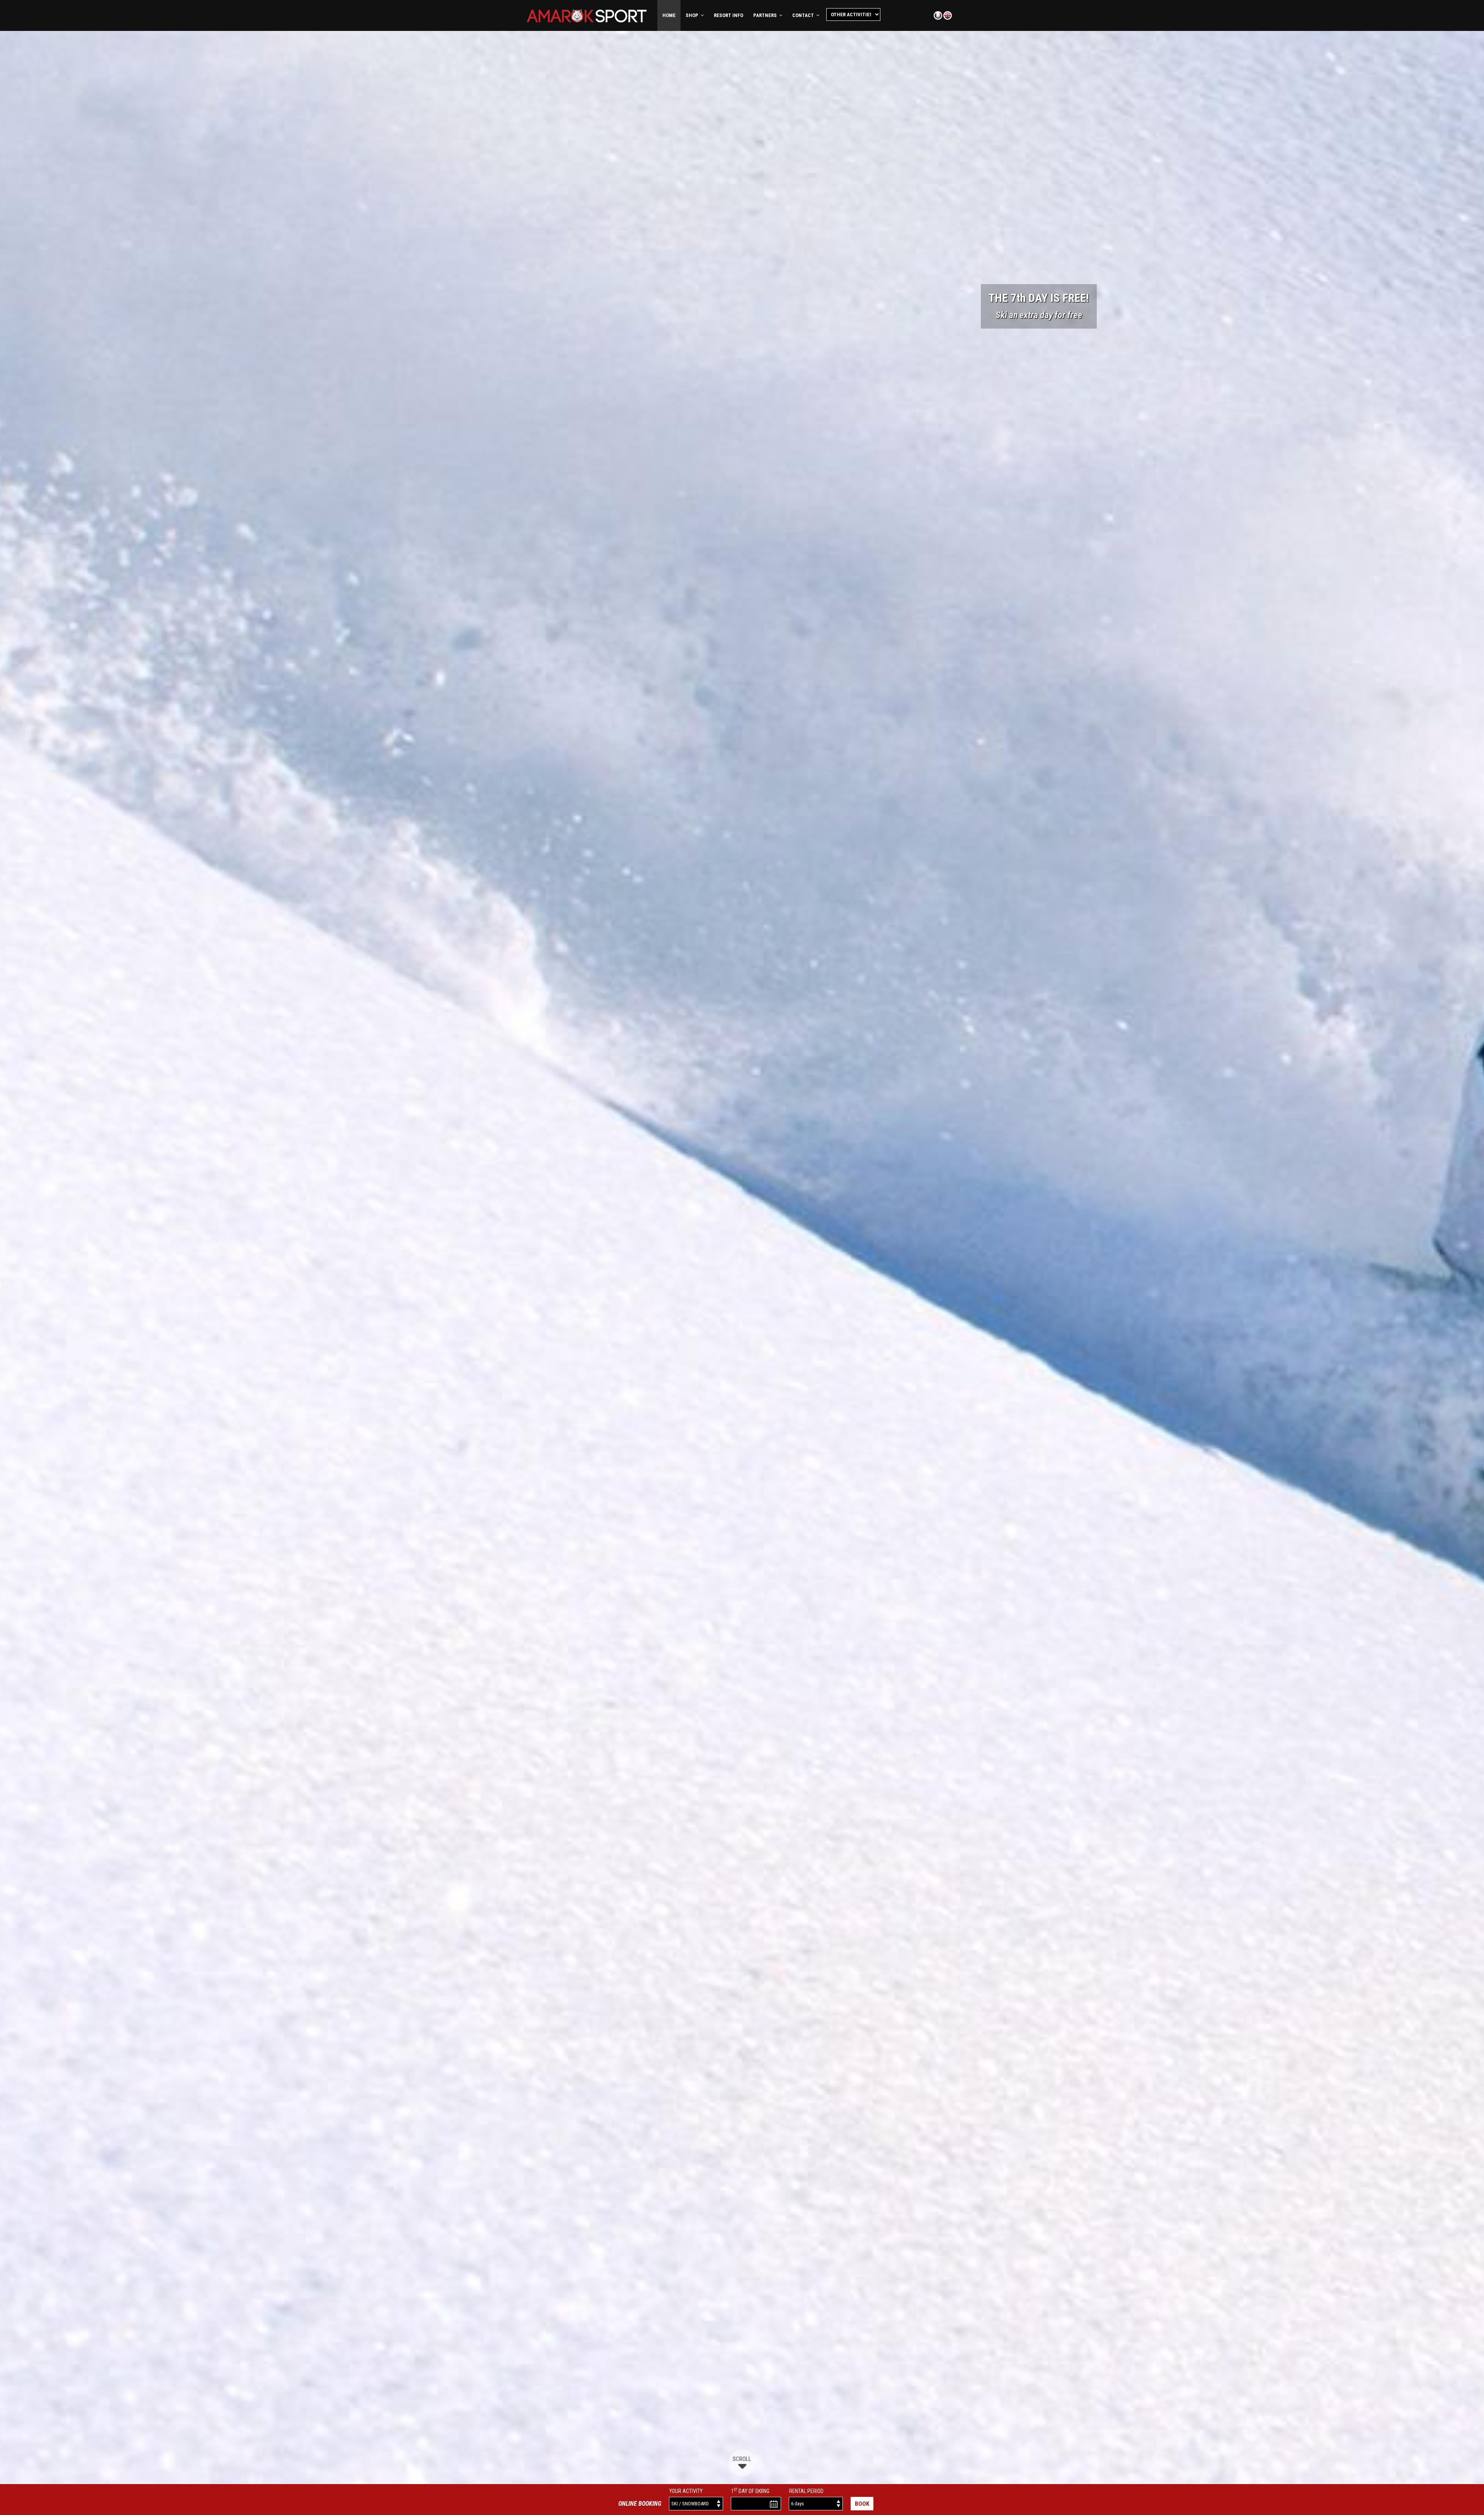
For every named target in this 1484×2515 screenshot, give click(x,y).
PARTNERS (766, 15)
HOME (669, 15)
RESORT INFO (728, 15)
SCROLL (742, 2459)
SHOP (693, 15)
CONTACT (804, 15)
